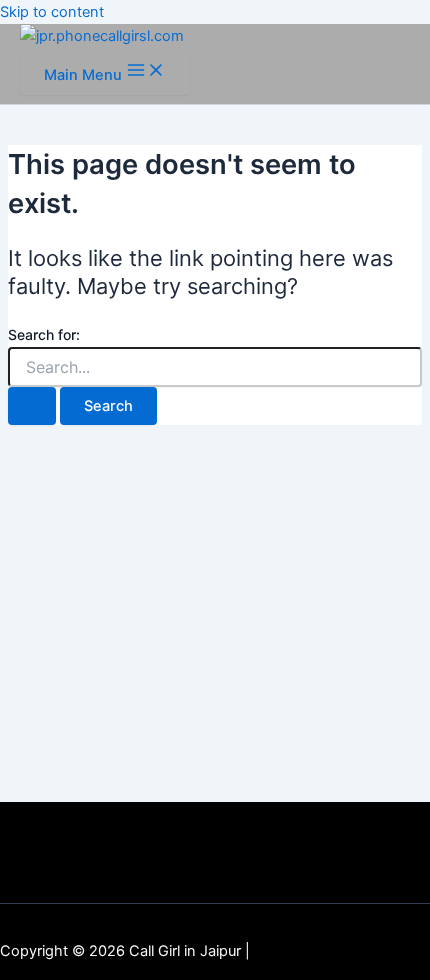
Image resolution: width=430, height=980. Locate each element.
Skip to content (52, 12)
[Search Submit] (32, 406)
